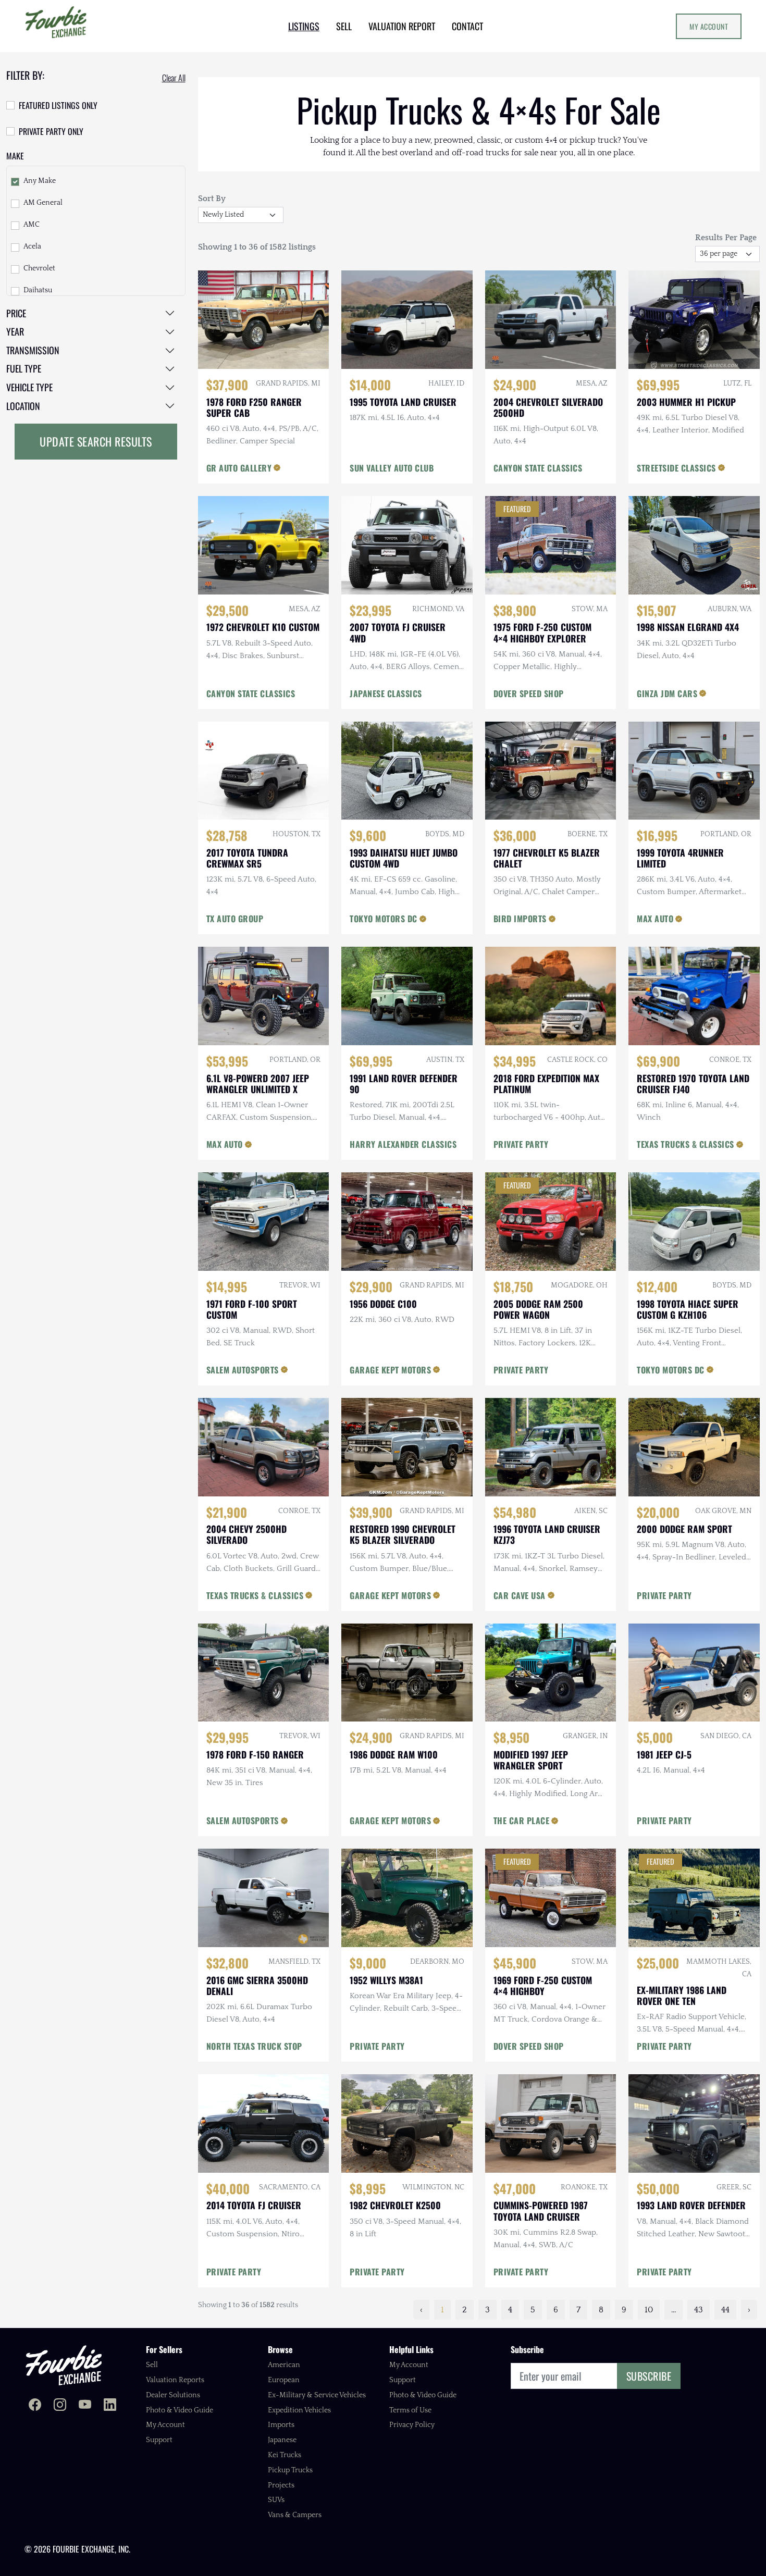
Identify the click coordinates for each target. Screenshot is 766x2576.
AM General (43, 203)
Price (16, 313)
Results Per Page (726, 238)
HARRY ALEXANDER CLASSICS (403, 1144)
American (284, 2365)
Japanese (282, 2440)
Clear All (174, 78)
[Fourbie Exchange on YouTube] (85, 2406)
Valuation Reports (175, 2380)
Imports (281, 2425)
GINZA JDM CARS (667, 693)
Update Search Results (96, 441)
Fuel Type (24, 368)
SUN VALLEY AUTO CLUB (392, 468)
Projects (281, 2485)
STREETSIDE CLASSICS (676, 468)
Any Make (40, 181)
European (284, 2380)
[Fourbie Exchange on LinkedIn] (110, 2406)
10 (649, 2310)
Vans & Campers (295, 2515)
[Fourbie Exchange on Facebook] (35, 2406)
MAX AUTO (655, 919)
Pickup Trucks (290, 2470)
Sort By (212, 199)
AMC (32, 225)
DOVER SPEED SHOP (529, 693)
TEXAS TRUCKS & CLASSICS (685, 1144)
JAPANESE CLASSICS (386, 693)
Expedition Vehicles (299, 2410)
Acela (32, 246)
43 (699, 2310)
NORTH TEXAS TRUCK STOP (254, 2046)
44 (725, 2310)
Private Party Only (51, 131)
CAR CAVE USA (520, 1595)
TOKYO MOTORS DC (384, 919)
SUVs (276, 2500)
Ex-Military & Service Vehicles (317, 2395)
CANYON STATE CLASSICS (538, 468)
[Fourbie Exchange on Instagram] (60, 2406)
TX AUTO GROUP (235, 919)
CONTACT (467, 26)
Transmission (33, 350)
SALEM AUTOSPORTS (243, 1370)
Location (23, 406)
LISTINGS (304, 26)
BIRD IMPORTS (520, 919)
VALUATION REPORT (402, 26)
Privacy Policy (412, 2425)
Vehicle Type (29, 387)
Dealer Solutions (173, 2395)
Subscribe (649, 2376)
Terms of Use (410, 2410)
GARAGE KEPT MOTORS (390, 1370)
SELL (344, 26)
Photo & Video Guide (180, 2410)
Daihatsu (38, 290)
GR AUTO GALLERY (239, 468)
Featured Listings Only (58, 105)
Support (159, 2440)
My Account (709, 26)
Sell (152, 2365)
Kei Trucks (285, 2455)
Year (15, 331)
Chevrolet (39, 268)
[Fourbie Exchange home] (64, 2365)
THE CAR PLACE (522, 1820)
